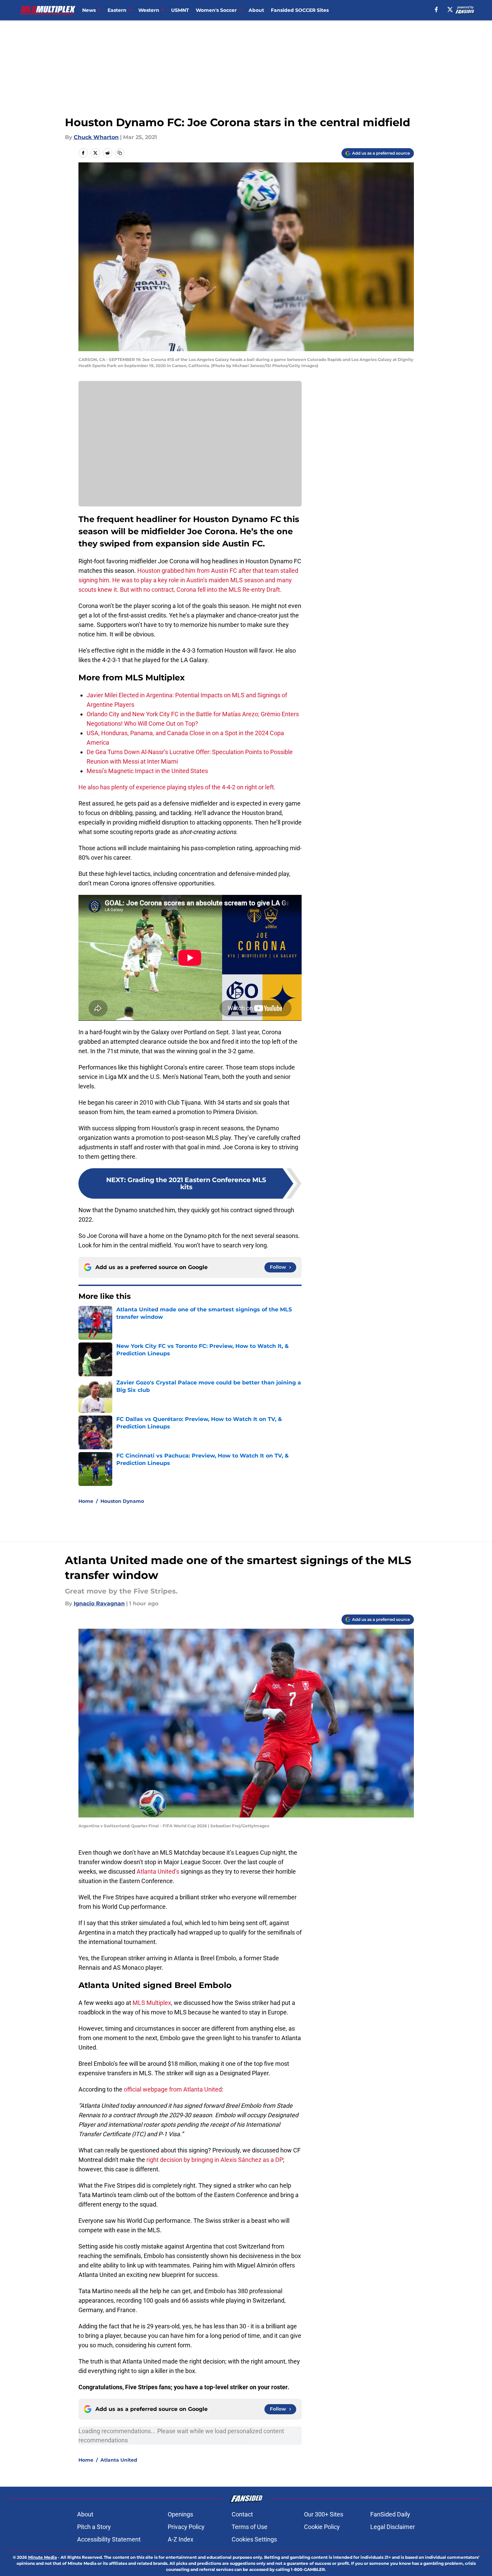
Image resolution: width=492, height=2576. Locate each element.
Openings (180, 2514)
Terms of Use (250, 2527)
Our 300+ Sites (324, 2514)
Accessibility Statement (109, 2539)
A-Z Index (181, 2539)
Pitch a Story (94, 2527)
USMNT (180, 10)
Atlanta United (119, 2460)
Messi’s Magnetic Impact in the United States (147, 771)
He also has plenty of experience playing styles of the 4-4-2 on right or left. (177, 787)
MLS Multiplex (152, 2003)
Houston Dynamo (122, 1501)
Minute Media (42, 2557)
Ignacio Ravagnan (99, 1603)
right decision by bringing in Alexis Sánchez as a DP (215, 2160)
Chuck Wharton (96, 137)
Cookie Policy (322, 2527)
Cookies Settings (254, 2539)
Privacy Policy (186, 2527)
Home (86, 1501)
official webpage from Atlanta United (173, 2089)
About (256, 10)
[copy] (120, 153)
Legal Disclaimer (393, 2527)
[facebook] (436, 9)
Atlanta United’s (158, 1871)
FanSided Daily (390, 2514)
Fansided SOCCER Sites (300, 10)
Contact (242, 2514)
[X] (450, 9)
